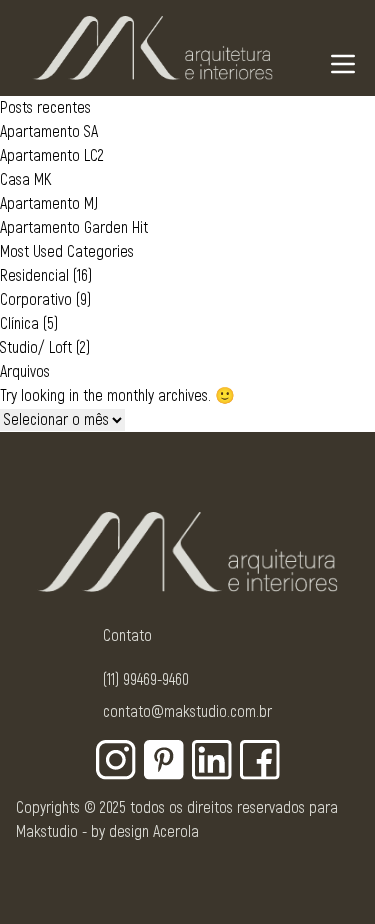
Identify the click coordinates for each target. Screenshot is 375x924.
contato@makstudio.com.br (187, 712)
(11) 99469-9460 (146, 680)
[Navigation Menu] (343, 64)
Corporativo (36, 300)
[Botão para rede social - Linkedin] (212, 760)
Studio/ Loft (36, 348)
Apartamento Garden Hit (74, 228)
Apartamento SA (49, 132)
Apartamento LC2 (52, 156)
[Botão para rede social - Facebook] (260, 760)
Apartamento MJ (49, 204)
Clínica (19, 324)
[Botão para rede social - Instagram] (116, 760)
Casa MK (25, 180)
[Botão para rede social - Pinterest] (164, 760)
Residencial (34, 276)
